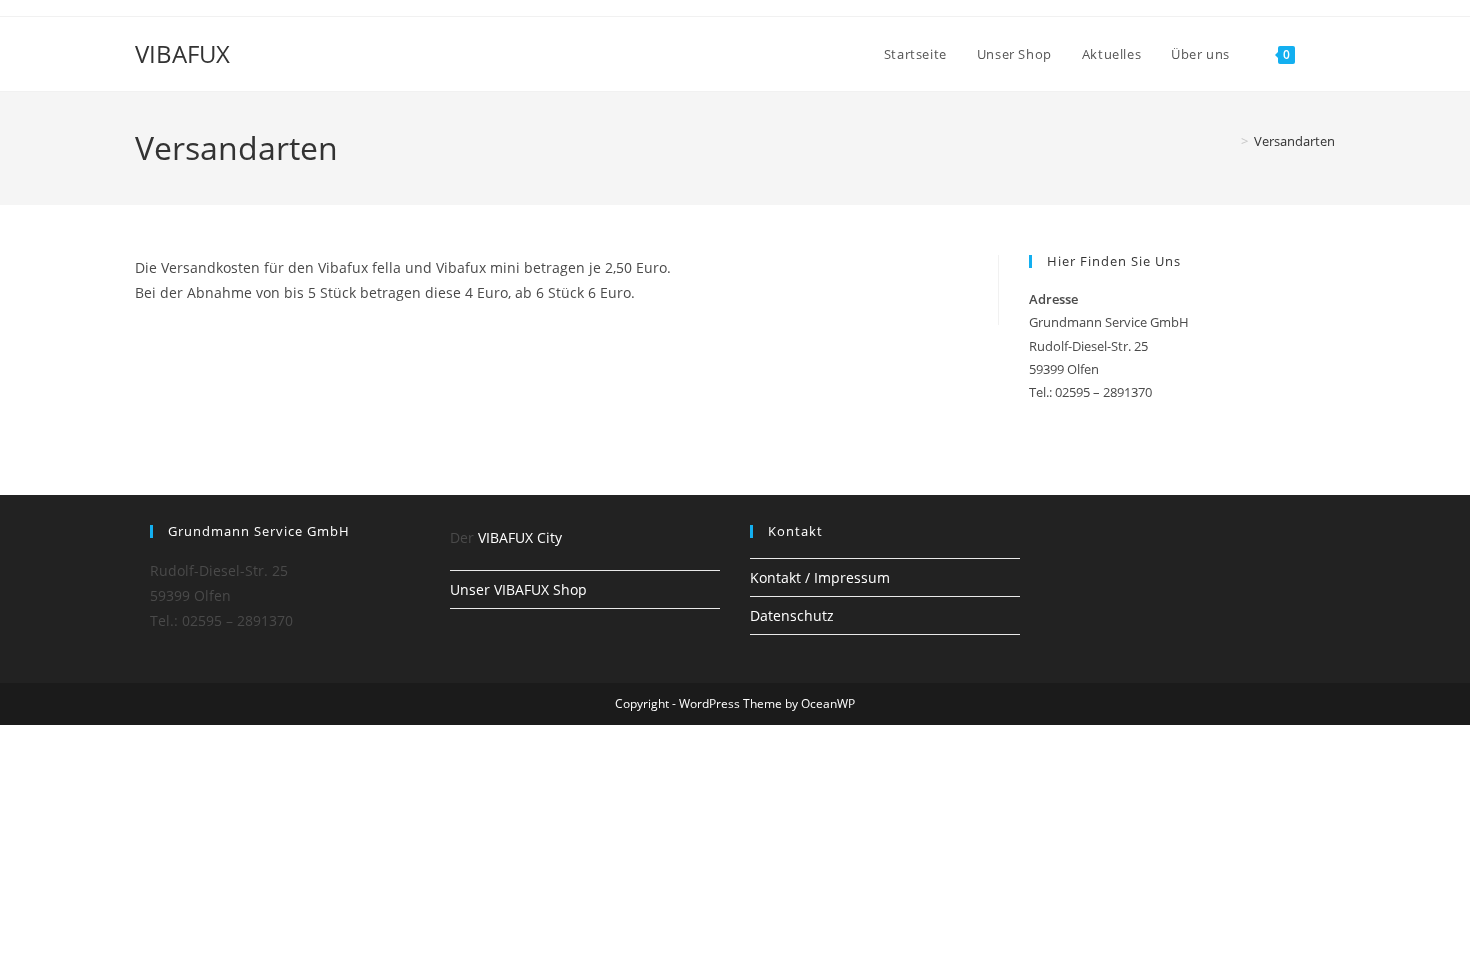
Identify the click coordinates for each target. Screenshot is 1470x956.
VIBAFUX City (520, 537)
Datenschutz (792, 615)
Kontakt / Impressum (820, 577)
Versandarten (1294, 141)
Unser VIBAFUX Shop (518, 589)
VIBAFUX (182, 53)
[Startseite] (1230, 141)
